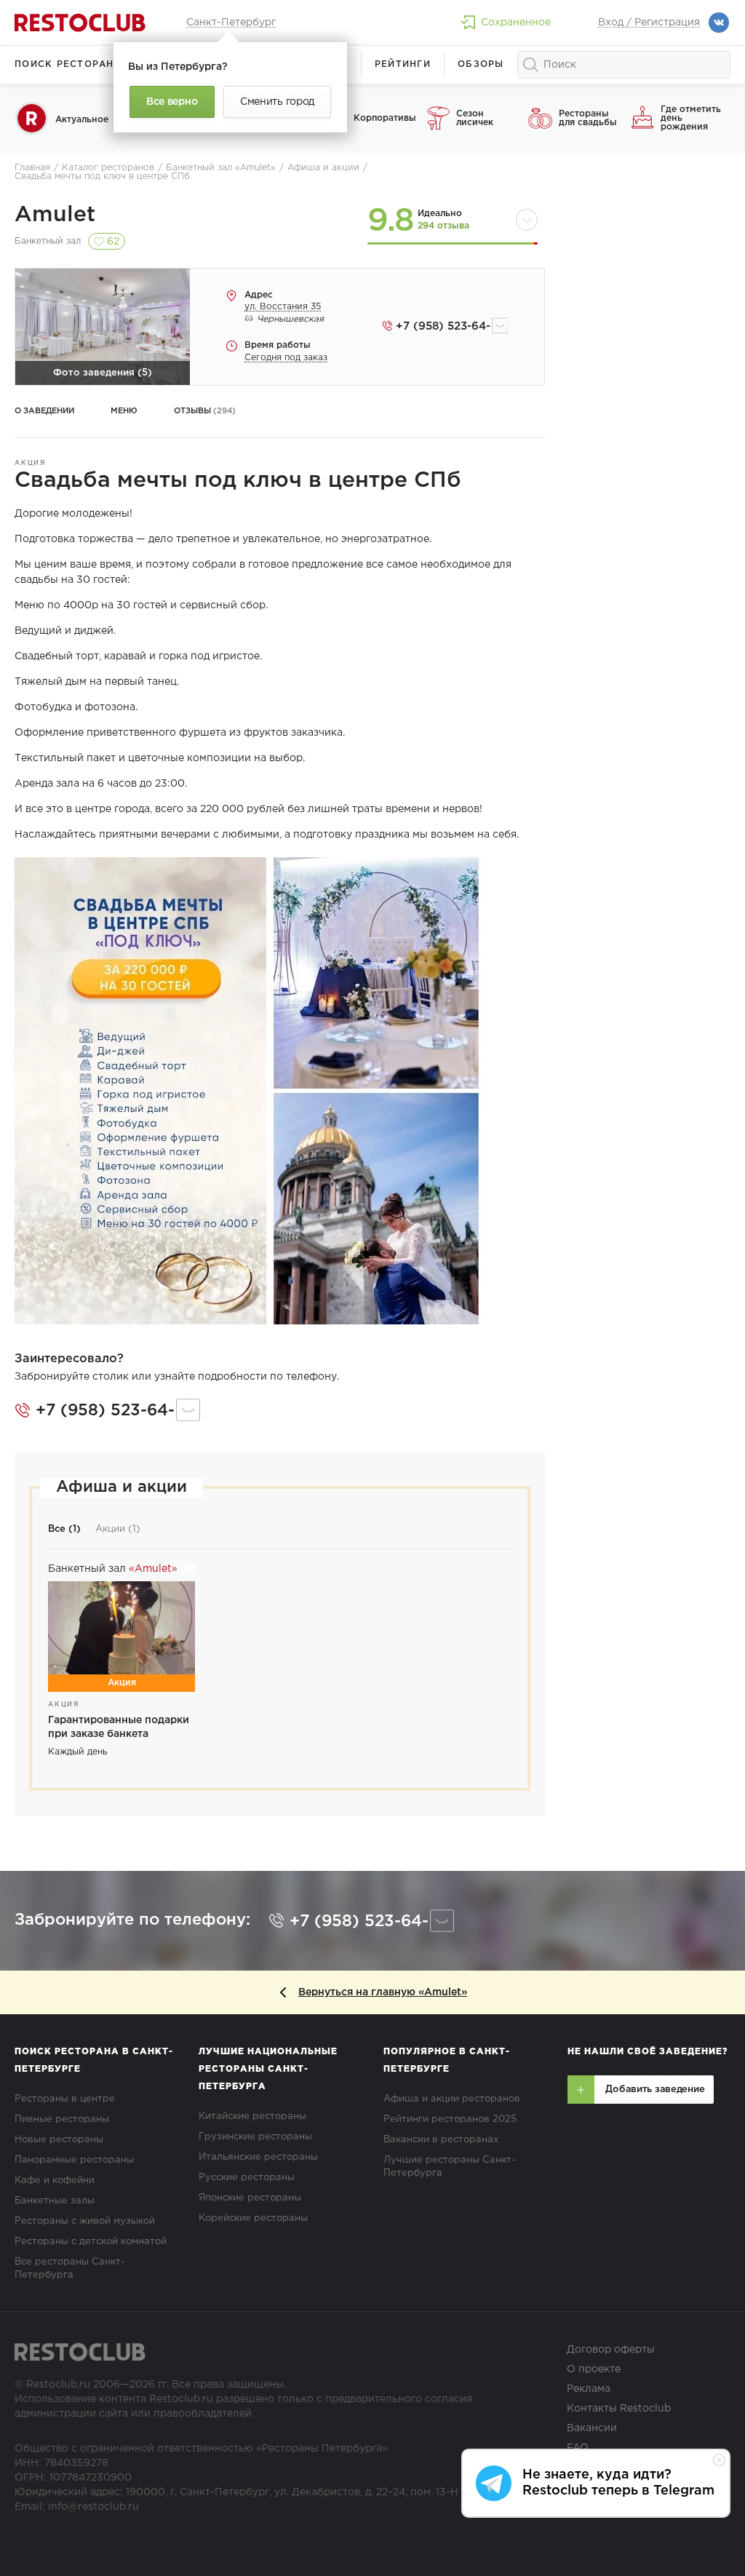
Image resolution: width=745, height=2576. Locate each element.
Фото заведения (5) (103, 373)
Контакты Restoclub (619, 2409)
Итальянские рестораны (258, 2157)
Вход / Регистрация (649, 23)
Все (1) (64, 1529)
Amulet (55, 215)
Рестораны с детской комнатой (91, 2242)
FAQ (578, 2448)
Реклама (589, 2389)
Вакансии (592, 2428)
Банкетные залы (55, 2201)
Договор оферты (611, 2350)
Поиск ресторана (68, 64)
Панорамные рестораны (74, 2160)
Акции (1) (118, 1529)
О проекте (594, 2369)
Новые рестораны (59, 2140)
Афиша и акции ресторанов (452, 2099)
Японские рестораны (250, 2198)
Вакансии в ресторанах (441, 2140)
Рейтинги (403, 64)
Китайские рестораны (252, 2116)
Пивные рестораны (62, 2119)
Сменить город (277, 102)
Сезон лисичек (475, 118)
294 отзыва (443, 226)
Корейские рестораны (253, 2218)
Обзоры (481, 64)
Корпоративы (385, 118)
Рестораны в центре (65, 2099)
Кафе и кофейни (55, 2181)
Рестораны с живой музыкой (85, 2221)
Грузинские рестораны (255, 2137)
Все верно (172, 102)
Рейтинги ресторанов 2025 (450, 2119)
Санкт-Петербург (231, 23)
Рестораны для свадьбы (588, 118)
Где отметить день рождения (691, 118)
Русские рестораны (247, 2178)
